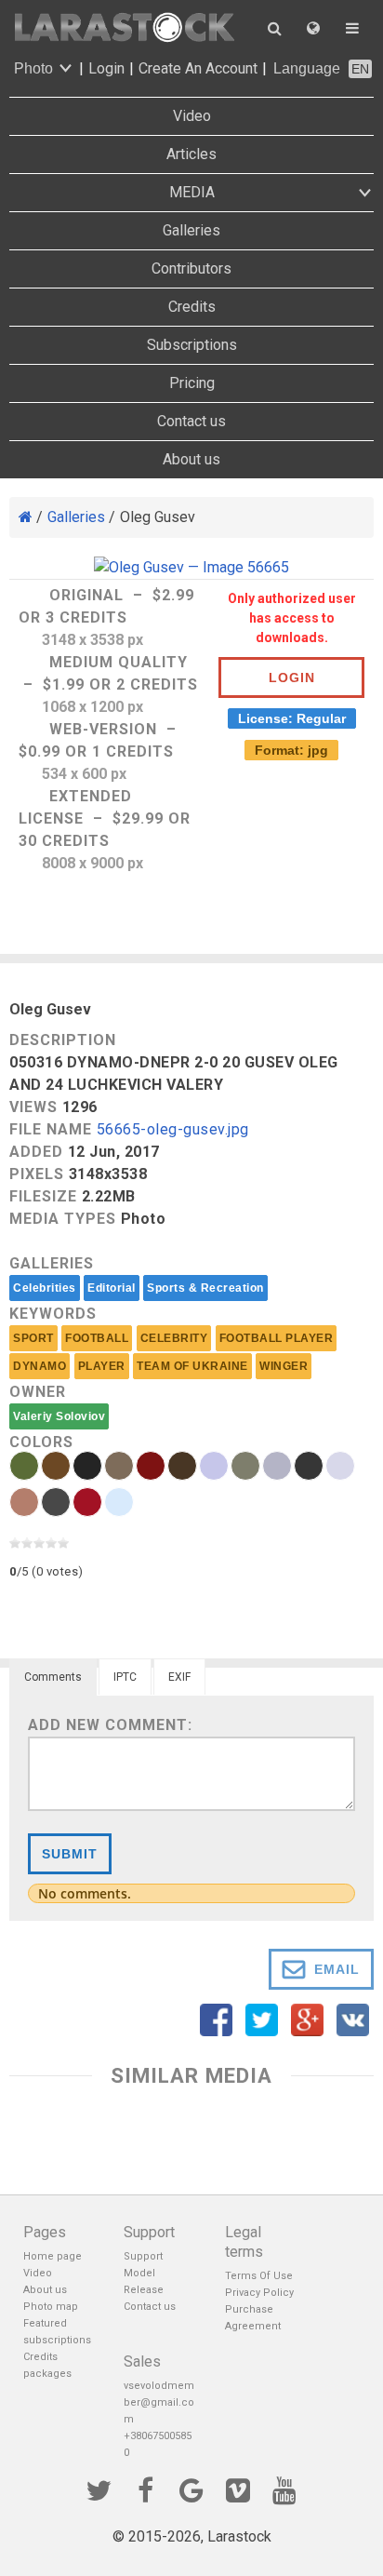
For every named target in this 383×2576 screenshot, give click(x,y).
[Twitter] (99, 2489)
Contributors (191, 268)
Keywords (53, 1314)
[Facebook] (145, 2489)
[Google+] (191, 2489)
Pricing (192, 383)
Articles (191, 154)
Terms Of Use (259, 2276)
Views (33, 1107)
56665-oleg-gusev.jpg (173, 1130)
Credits (192, 307)
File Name (51, 1129)
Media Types (63, 1219)
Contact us (191, 421)
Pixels (37, 1174)
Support (143, 2256)
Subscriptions (192, 345)
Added (36, 1152)
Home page (53, 2256)
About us (191, 459)
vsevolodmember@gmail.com (159, 2402)
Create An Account (198, 68)
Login (106, 68)
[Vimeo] (238, 2489)
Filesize (43, 1196)
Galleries (191, 230)
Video (192, 116)
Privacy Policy (259, 2293)
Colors (41, 1442)
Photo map (51, 2307)
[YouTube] (284, 2489)
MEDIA (192, 192)
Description (63, 1040)
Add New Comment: (110, 1725)
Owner (38, 1392)
